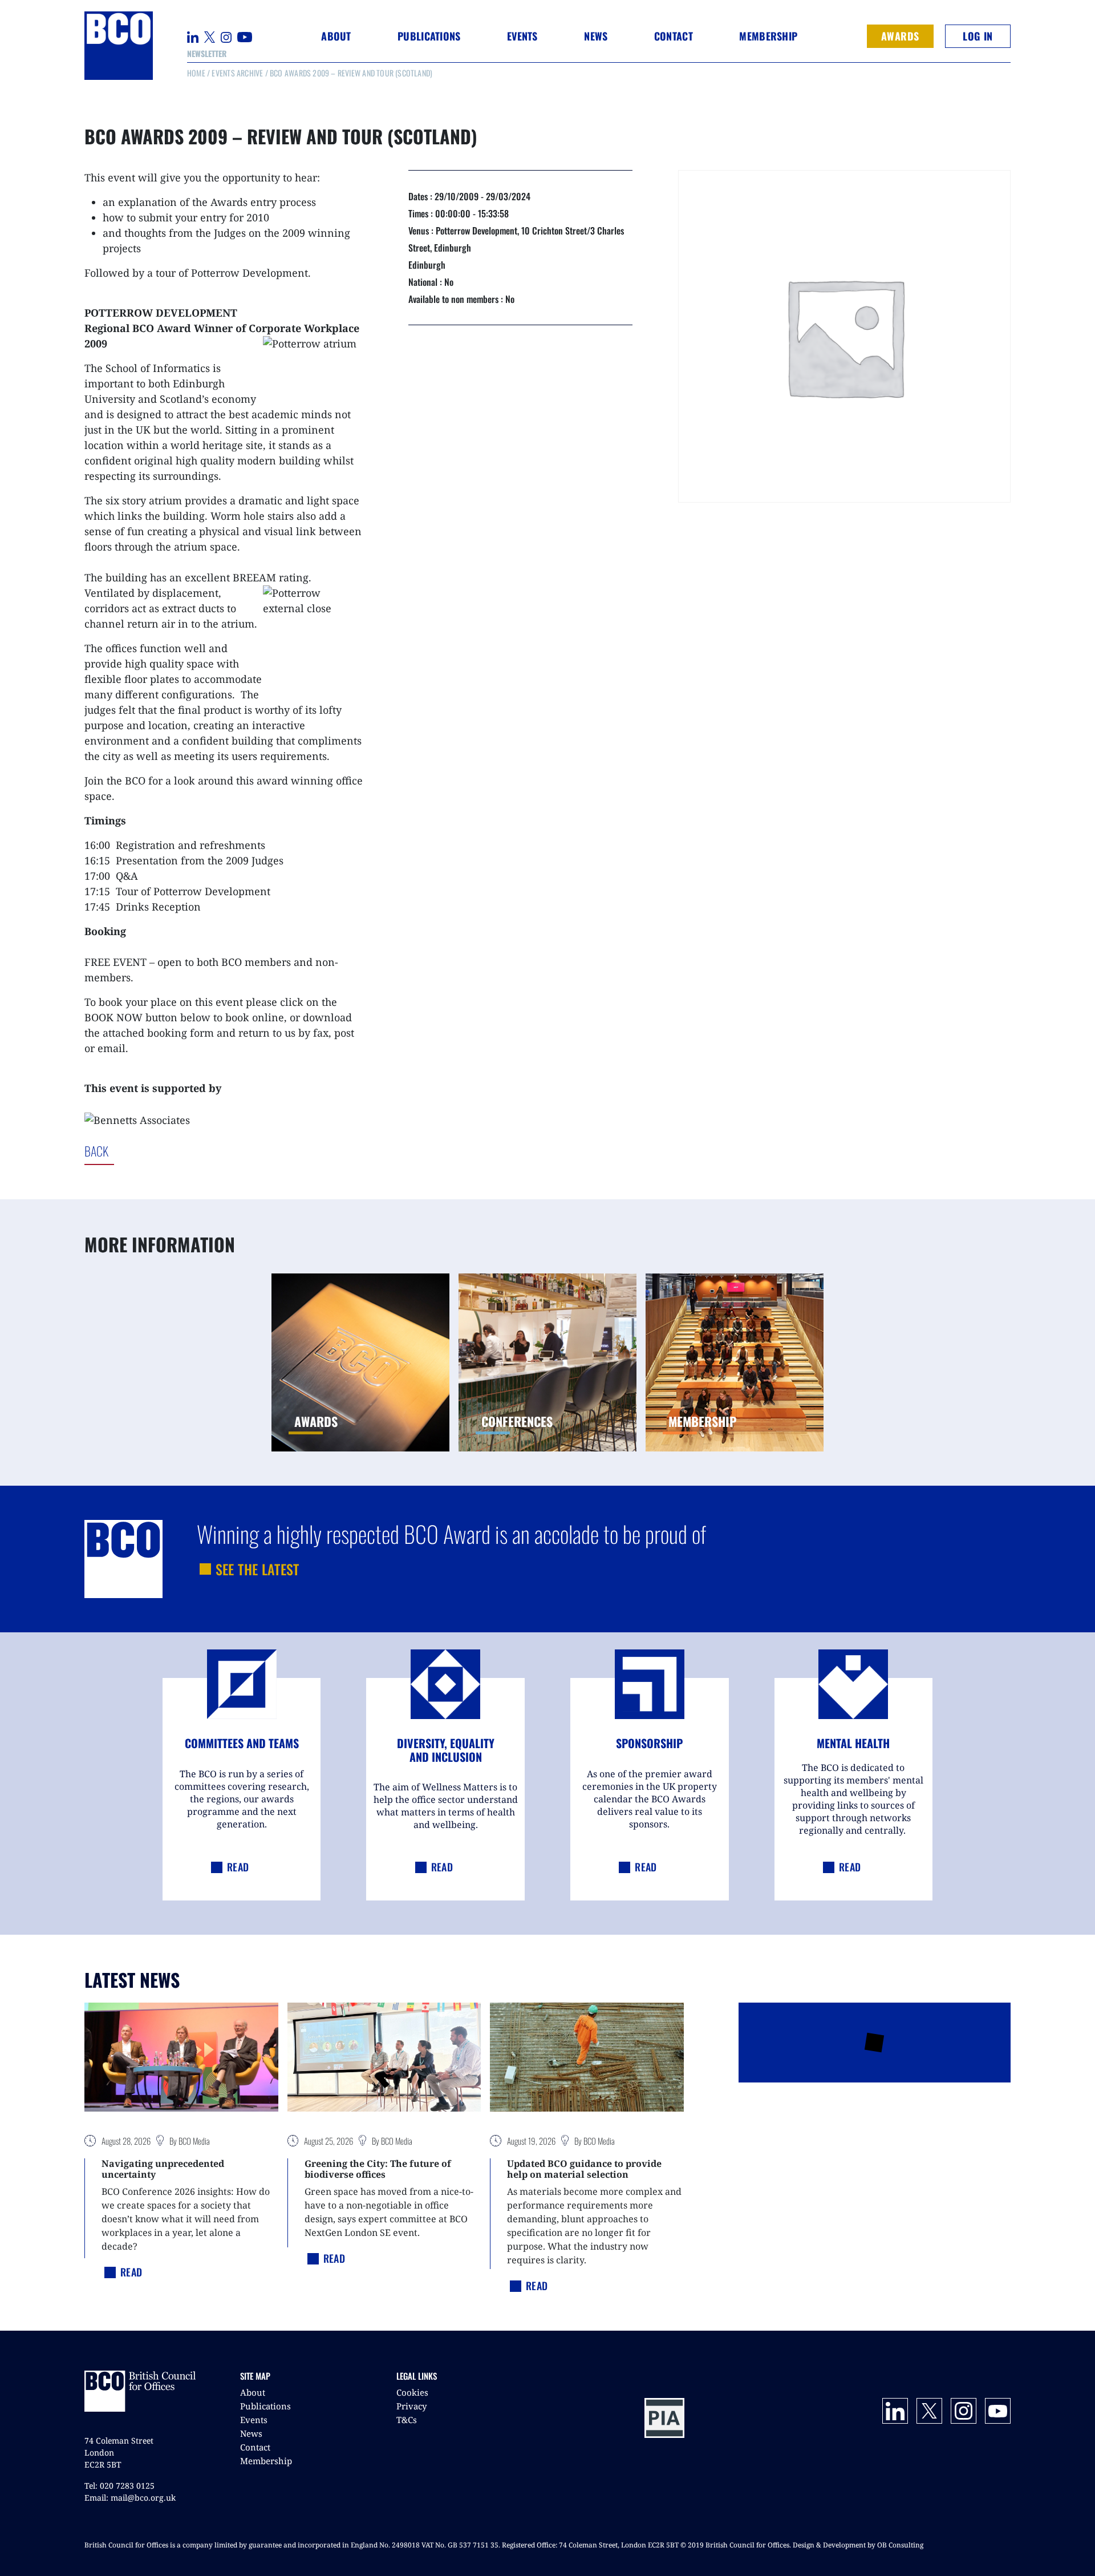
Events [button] (522, 36)
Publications (265, 2406)
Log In (978, 36)
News (251, 2433)
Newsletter (207, 53)
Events (254, 2420)
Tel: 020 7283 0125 (119, 2486)
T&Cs (407, 2420)
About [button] (336, 36)
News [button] (596, 36)
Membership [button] (768, 36)
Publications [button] (429, 36)
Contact (674, 36)
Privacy (411, 2406)
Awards (900, 36)
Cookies (412, 2392)
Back (143, 1151)
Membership (266, 2461)
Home (196, 73)
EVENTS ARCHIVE (237, 73)
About (253, 2392)
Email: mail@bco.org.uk (130, 2498)
